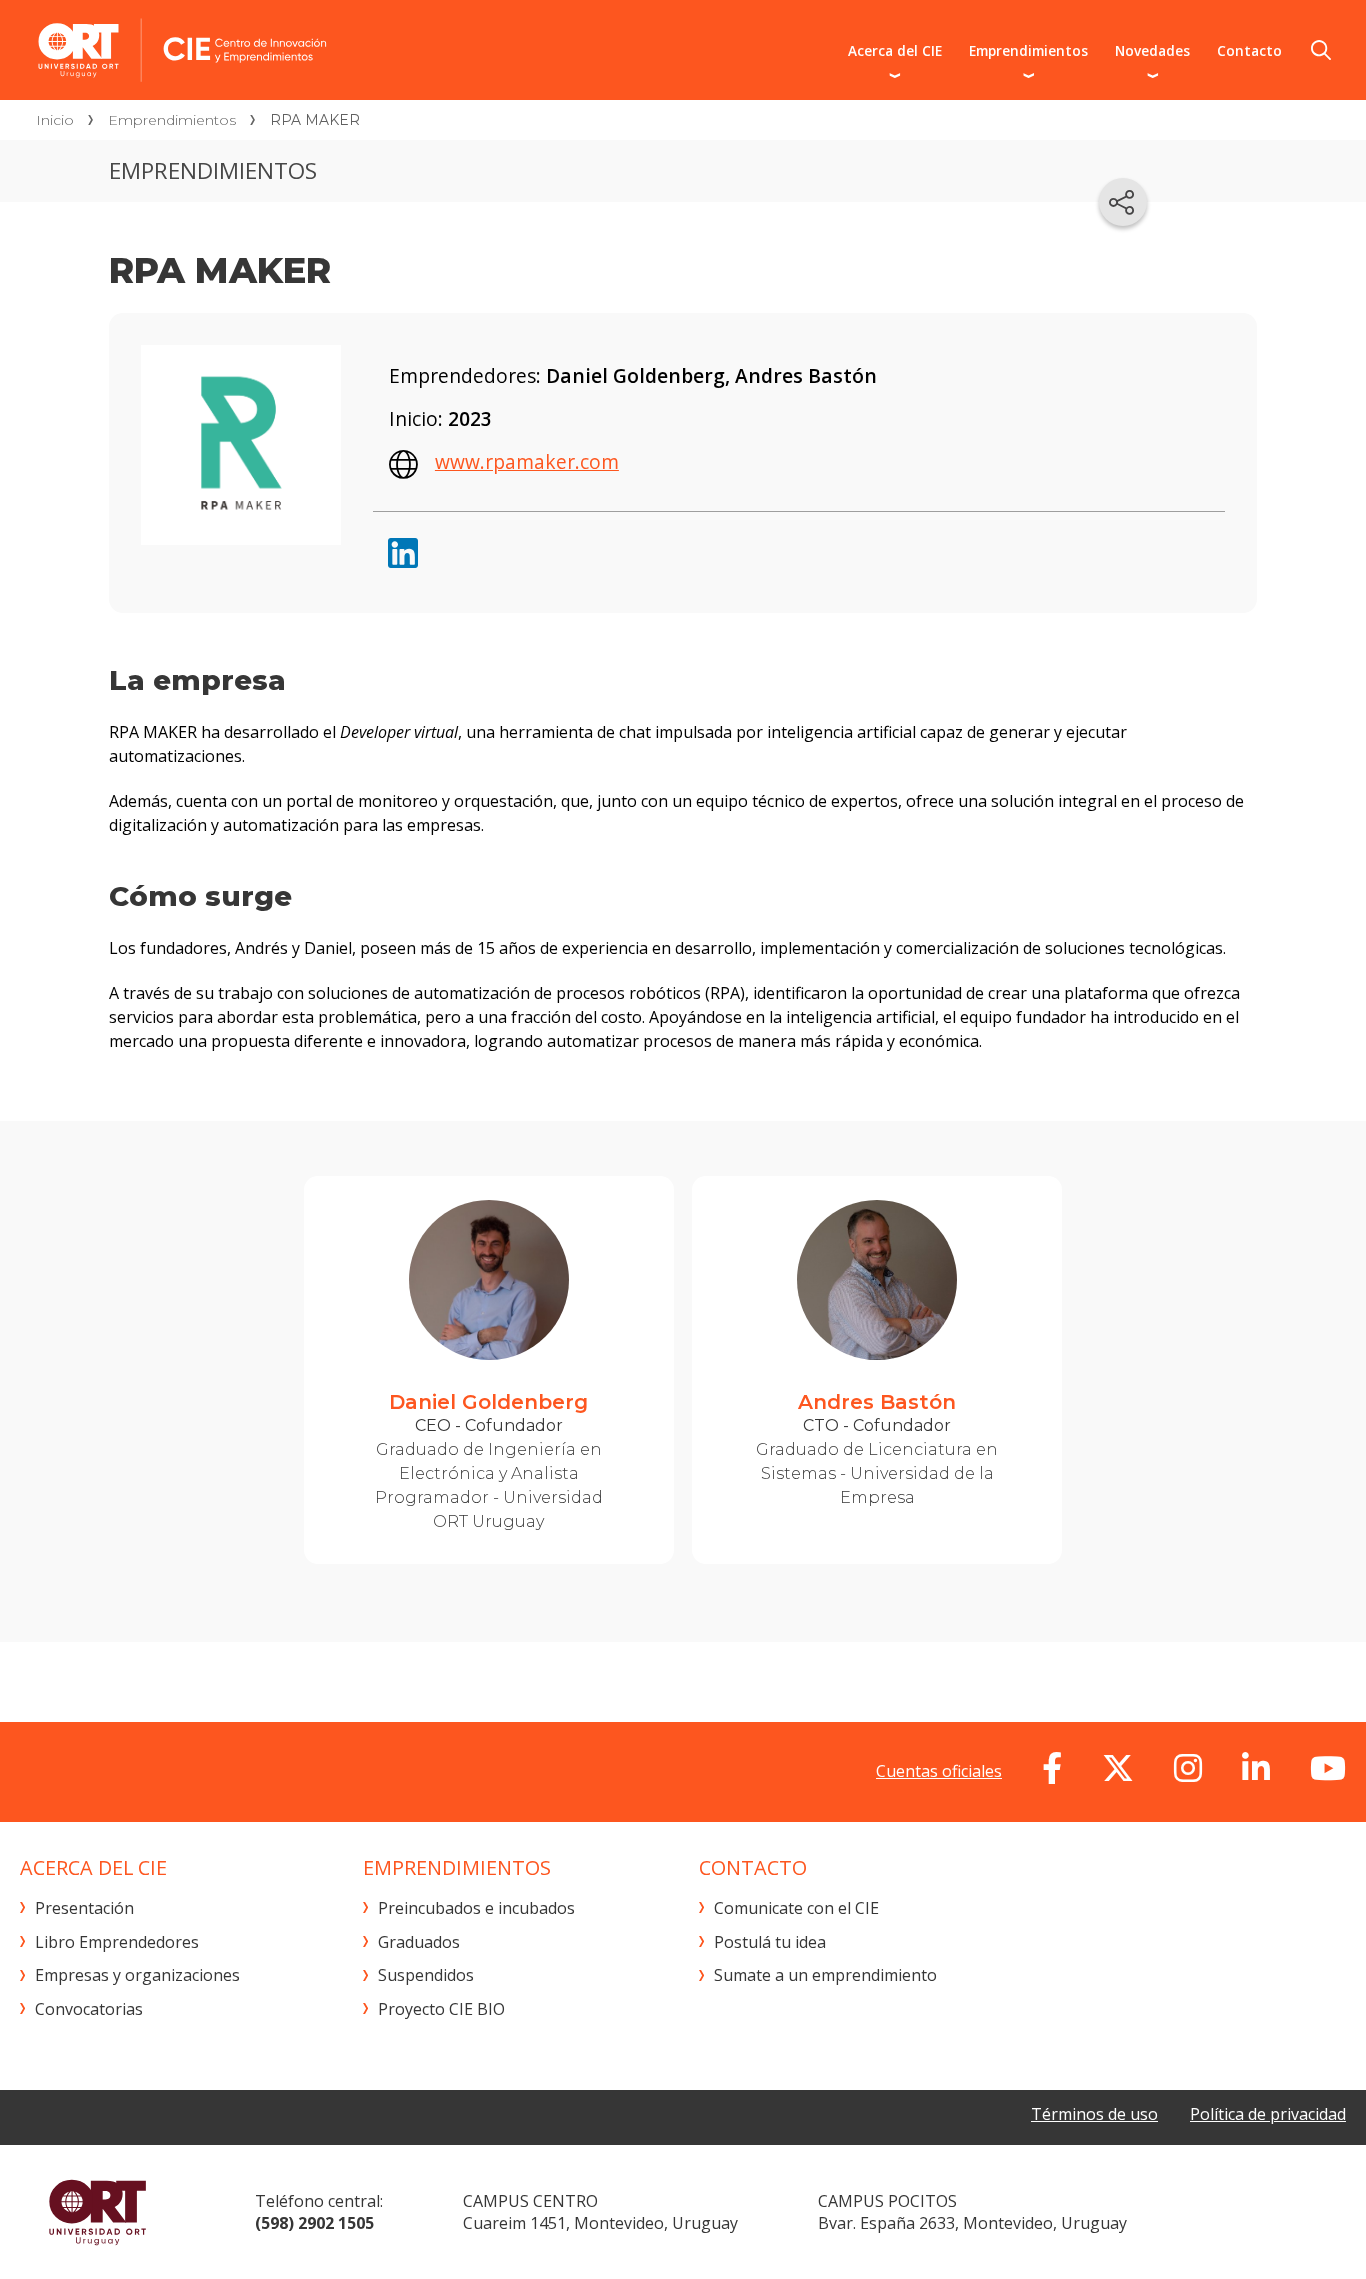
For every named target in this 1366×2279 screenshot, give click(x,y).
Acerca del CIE (895, 50)
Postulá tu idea (770, 1942)
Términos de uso (1094, 2114)
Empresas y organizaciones (137, 1975)
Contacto (1249, 50)
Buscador (1321, 50)
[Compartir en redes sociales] (1123, 202)
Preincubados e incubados (476, 1908)
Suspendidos (426, 1975)
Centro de (332, 50)
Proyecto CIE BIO (441, 2009)
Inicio (55, 120)
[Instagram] (1188, 1768)
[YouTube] (1328, 1768)
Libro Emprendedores (117, 1942)
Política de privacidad (1268, 2114)
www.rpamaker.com (527, 461)
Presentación (84, 1908)
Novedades (1152, 50)
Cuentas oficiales (939, 1771)
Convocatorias (89, 2009)
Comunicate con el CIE (796, 1908)
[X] (1118, 1768)
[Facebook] (1052, 1768)
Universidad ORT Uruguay (97, 2212)
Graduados (419, 1942)
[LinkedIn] (1256, 1768)
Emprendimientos (1028, 50)
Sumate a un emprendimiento (825, 1975)
